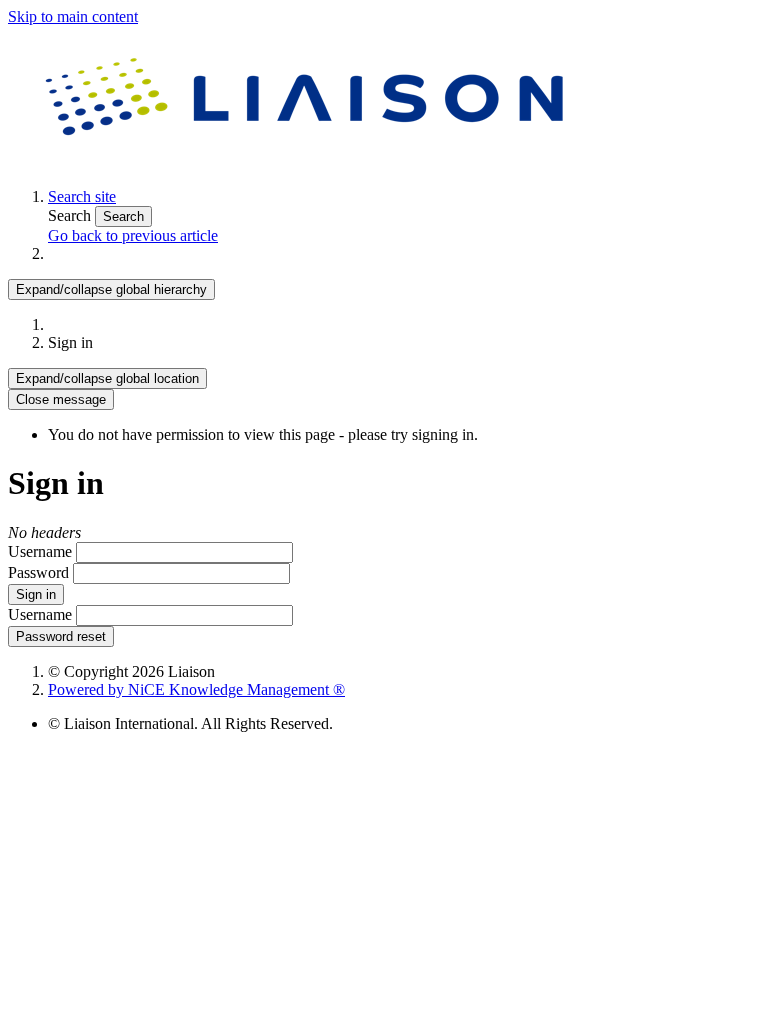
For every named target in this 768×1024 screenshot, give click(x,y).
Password (38, 572)
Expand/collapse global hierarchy (111, 289)
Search (71, 215)
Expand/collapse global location (107, 378)
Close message (61, 399)
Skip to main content (73, 16)
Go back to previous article (133, 235)
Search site (82, 196)
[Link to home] (308, 162)
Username (40, 551)
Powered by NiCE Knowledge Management (196, 689)
